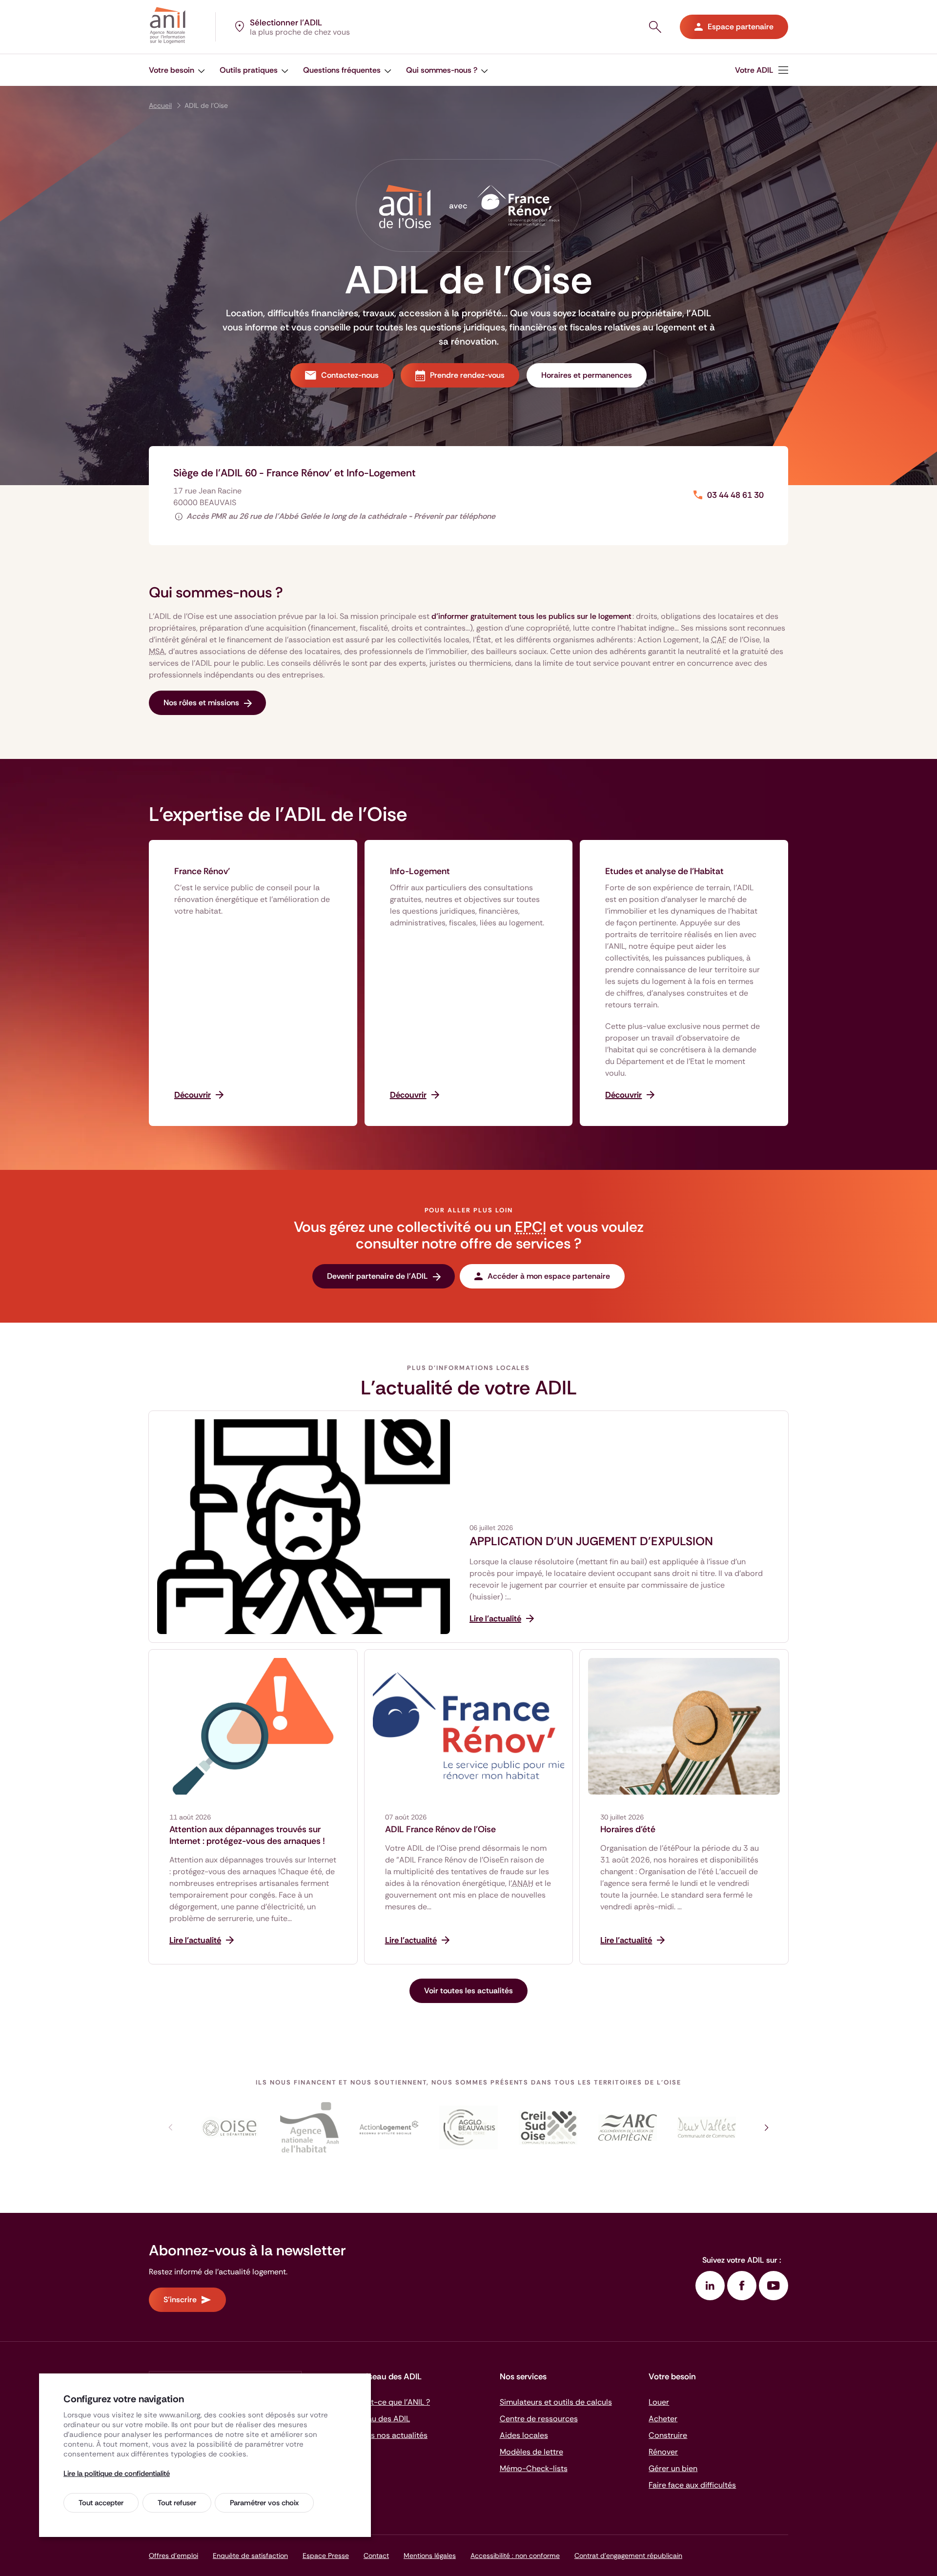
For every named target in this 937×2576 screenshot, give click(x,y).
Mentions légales (430, 2556)
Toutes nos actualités (389, 2435)
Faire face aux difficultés (692, 2485)
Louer (659, 2402)
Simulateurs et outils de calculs (556, 2402)
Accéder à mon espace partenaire (549, 1276)
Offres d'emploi (173, 2556)
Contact (376, 2556)
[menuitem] (762, 70)
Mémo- (534, 2468)
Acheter (663, 2419)
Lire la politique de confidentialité (117, 2474)
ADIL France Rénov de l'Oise (440, 1829)
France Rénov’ (202, 871)
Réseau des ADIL (380, 2419)
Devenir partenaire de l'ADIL (377, 1276)
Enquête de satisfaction (250, 2556)
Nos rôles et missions (201, 703)
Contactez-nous (350, 375)
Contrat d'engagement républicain (628, 2556)
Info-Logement (420, 871)
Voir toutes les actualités (468, 1991)
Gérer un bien (673, 2468)
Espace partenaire (741, 27)
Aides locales (524, 2435)
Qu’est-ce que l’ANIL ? (390, 2402)
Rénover (663, 2452)
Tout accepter (101, 2503)
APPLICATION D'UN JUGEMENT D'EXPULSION (591, 1541)
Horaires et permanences (587, 375)
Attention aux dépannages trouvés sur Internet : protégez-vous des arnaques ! (247, 1835)
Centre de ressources (539, 2419)
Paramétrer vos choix (264, 2503)
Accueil (160, 105)
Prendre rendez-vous (467, 375)
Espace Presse (326, 2556)
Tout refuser (177, 2503)
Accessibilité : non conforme (515, 2556)
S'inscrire (180, 2300)
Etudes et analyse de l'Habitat (664, 871)
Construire (668, 2435)
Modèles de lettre (531, 2452)
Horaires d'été (628, 1829)
